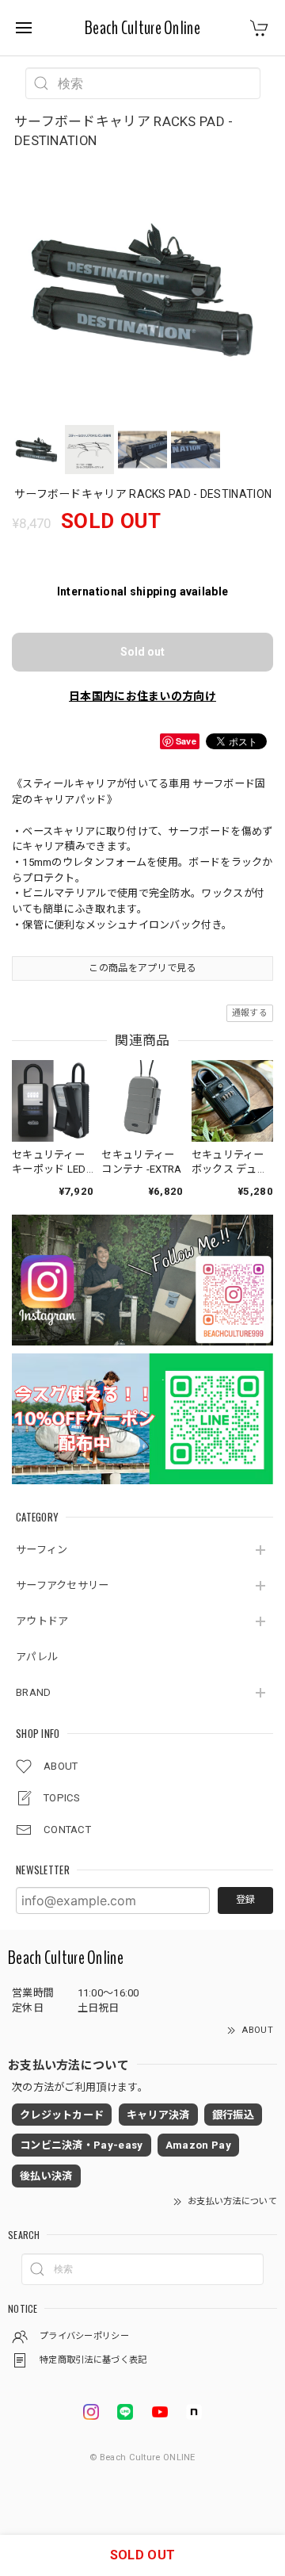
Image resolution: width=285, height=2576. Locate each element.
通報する (250, 1013)
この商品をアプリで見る (142, 968)
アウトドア (42, 1621)
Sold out (142, 652)
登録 (245, 1900)
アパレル (37, 1657)
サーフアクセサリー (63, 1585)
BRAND (34, 1692)
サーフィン (42, 1550)
